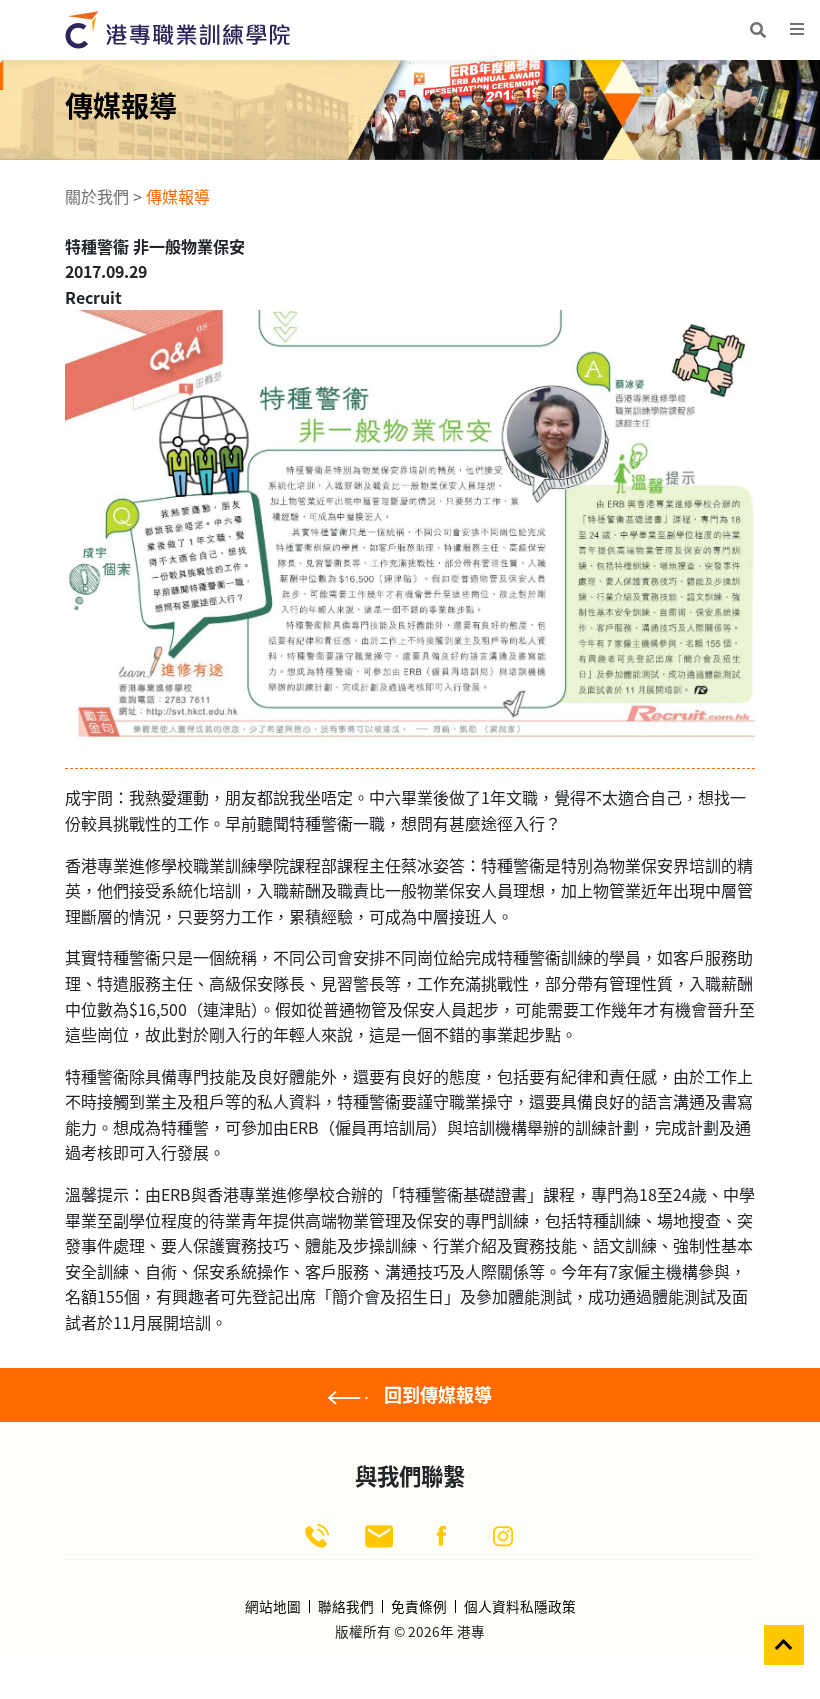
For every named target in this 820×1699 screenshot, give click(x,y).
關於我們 (97, 196)
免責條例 (419, 1607)
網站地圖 (273, 1607)
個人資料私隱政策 (520, 1607)
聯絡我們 (346, 1607)
